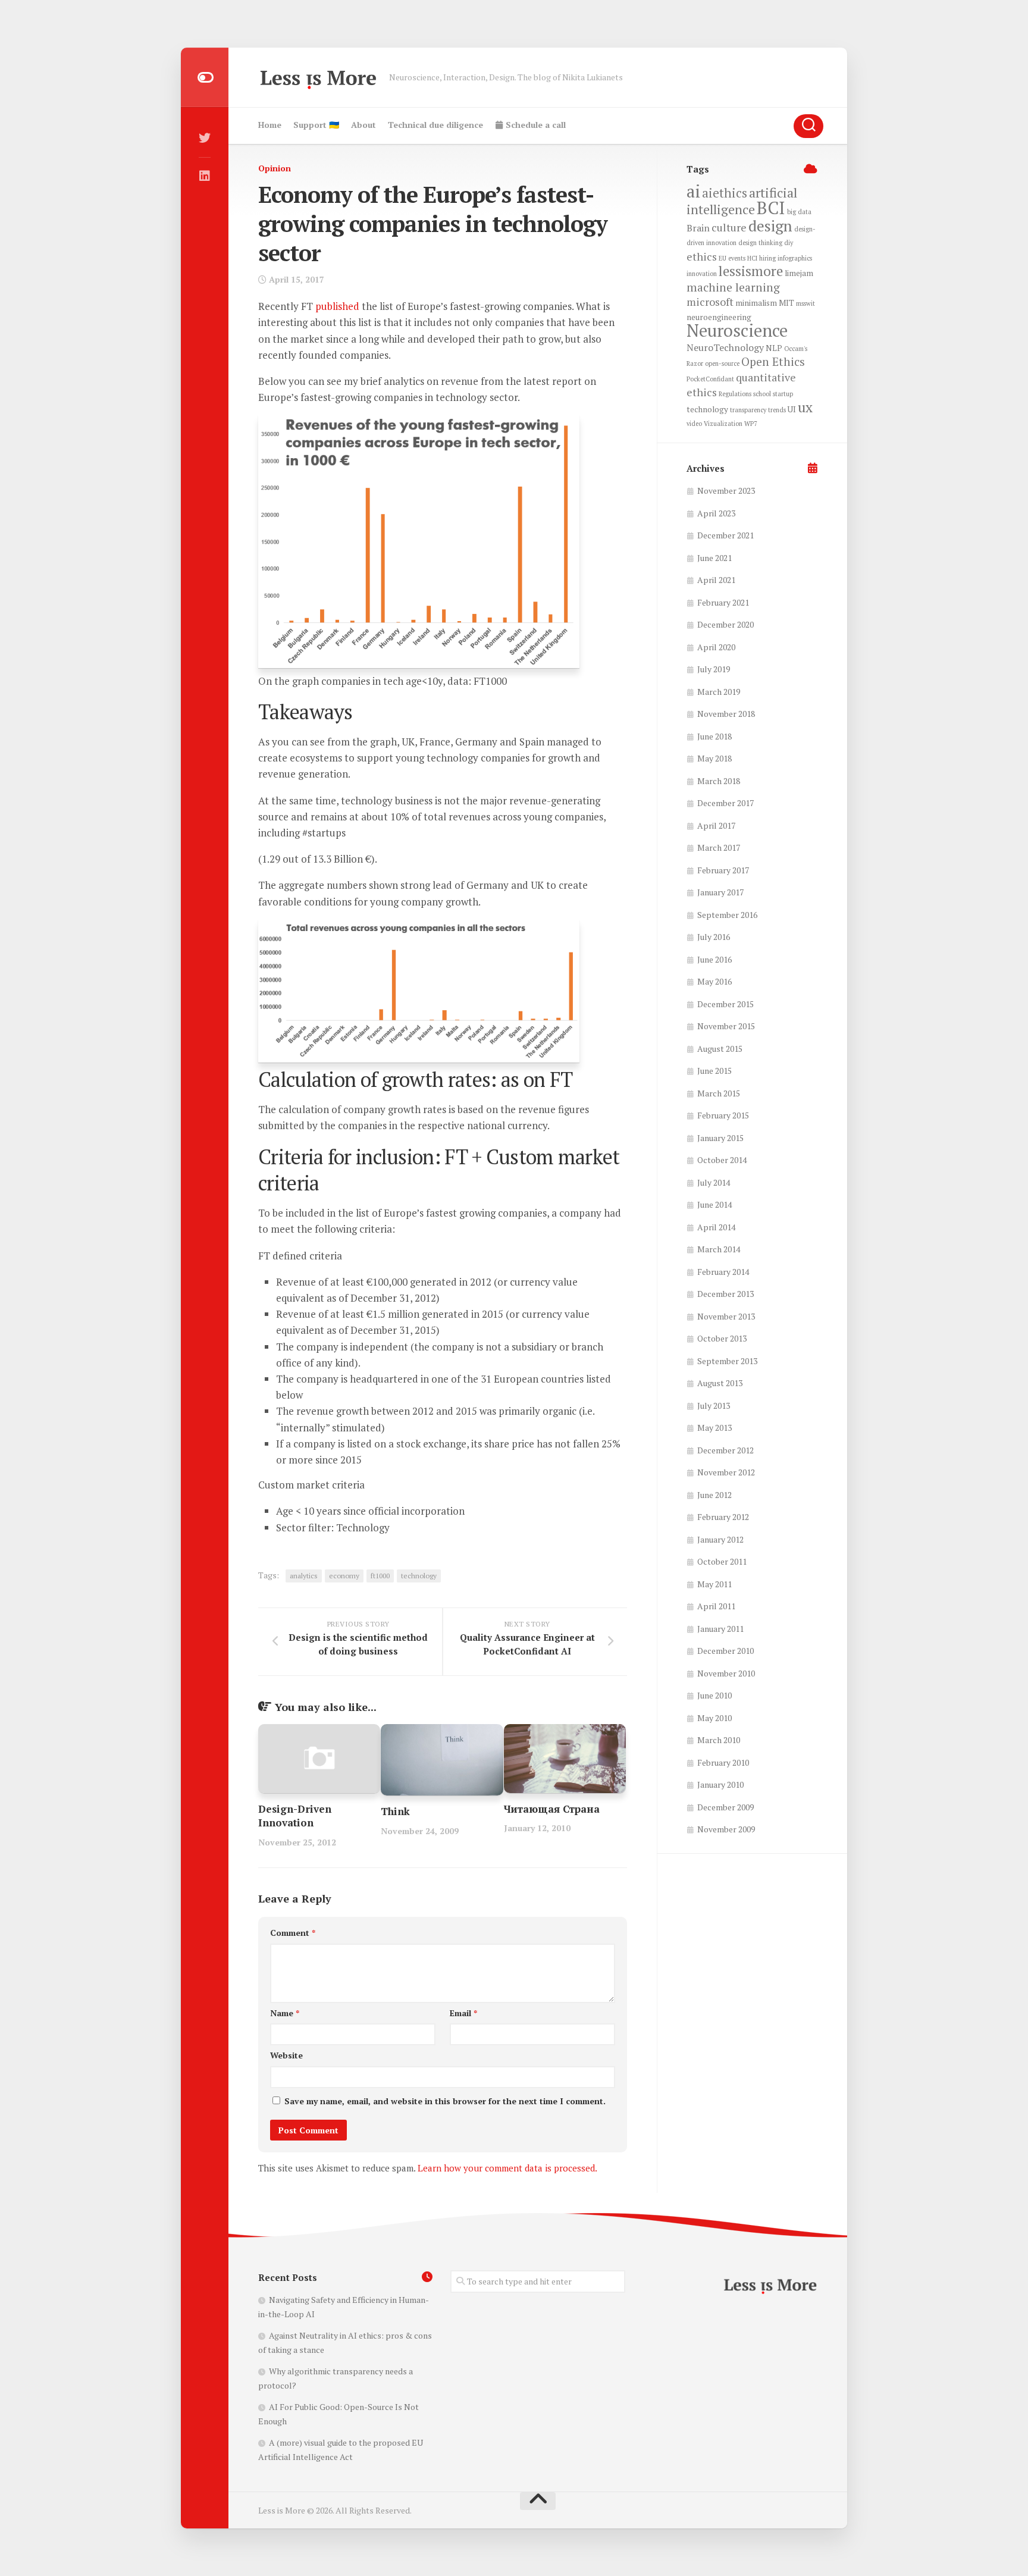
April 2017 (716, 825)
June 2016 (714, 959)
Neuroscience (737, 330)
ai (693, 191)
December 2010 (725, 1651)
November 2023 (726, 491)
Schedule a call (535, 125)
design (770, 225)
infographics (795, 258)
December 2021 (725, 535)
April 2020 (716, 647)
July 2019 (714, 669)
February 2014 (723, 1272)
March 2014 (719, 1249)
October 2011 (722, 1561)
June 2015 (714, 1071)
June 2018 (714, 736)
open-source (722, 363)
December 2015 (725, 1004)
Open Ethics (773, 362)
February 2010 (723, 1762)
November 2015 (726, 1026)
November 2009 (726, 1829)
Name (285, 2013)
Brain (698, 228)
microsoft (710, 302)
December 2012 (725, 1450)
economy (344, 1576)
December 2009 (725, 1807)
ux (805, 407)
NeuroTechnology (725, 347)
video (694, 424)
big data (799, 212)
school (762, 394)
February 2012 (723, 1517)
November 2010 (726, 1673)
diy (789, 243)
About (363, 125)
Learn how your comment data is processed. (507, 2168)
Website (286, 2055)
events (737, 258)
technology (419, 1576)
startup (783, 394)
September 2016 (727, 915)
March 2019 (719, 692)
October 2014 (722, 1160)
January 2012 (720, 1539)
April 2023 (716, 513)
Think (395, 1811)
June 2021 (714, 558)
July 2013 (714, 1405)
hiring (767, 258)
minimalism (756, 303)
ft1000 (380, 1576)
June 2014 (714, 1204)
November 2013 (726, 1316)
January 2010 (720, 1784)
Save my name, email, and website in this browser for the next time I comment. (445, 2101)
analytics (304, 1576)
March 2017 (719, 847)
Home (270, 125)
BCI (771, 208)
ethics (702, 256)
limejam (799, 273)
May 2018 (714, 758)
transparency (748, 410)
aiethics (725, 193)
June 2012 (714, 1495)
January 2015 (720, 1138)
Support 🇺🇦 (316, 125)
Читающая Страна (552, 1809)
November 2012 (726, 1472)
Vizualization (723, 424)
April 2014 (716, 1227)
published (337, 306)
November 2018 (726, 714)
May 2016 (714, 981)
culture (729, 227)
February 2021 (723, 602)
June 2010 (714, 1695)
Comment (293, 1933)
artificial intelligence (742, 201)
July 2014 (714, 1182)
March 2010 (719, 1740)
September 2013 (727, 1361)
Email (463, 2013)
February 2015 (723, 1115)
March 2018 (719, 781)
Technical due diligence (435, 125)
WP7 (751, 424)
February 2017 (723, 870)
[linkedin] (205, 176)
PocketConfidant (710, 379)
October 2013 (722, 1338)
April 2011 (716, 1606)
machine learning (733, 287)
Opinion (275, 168)
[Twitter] (205, 138)
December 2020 (725, 624)
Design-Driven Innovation (295, 1816)
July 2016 (714, 937)
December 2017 (725, 803)
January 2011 (720, 1629)
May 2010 (714, 1718)
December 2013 (725, 1294)
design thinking (760, 243)
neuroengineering (719, 317)
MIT (786, 303)
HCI (752, 258)
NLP (774, 348)
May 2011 (714, 1584)
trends (777, 410)
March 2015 (719, 1093)
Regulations (735, 394)
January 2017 (720, 892)
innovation (702, 274)
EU (723, 258)
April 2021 (716, 580)
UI (792, 409)
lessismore (751, 271)
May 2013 (714, 1428)
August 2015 (720, 1049)
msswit (806, 303)
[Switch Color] (205, 77)
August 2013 (720, 1383)
